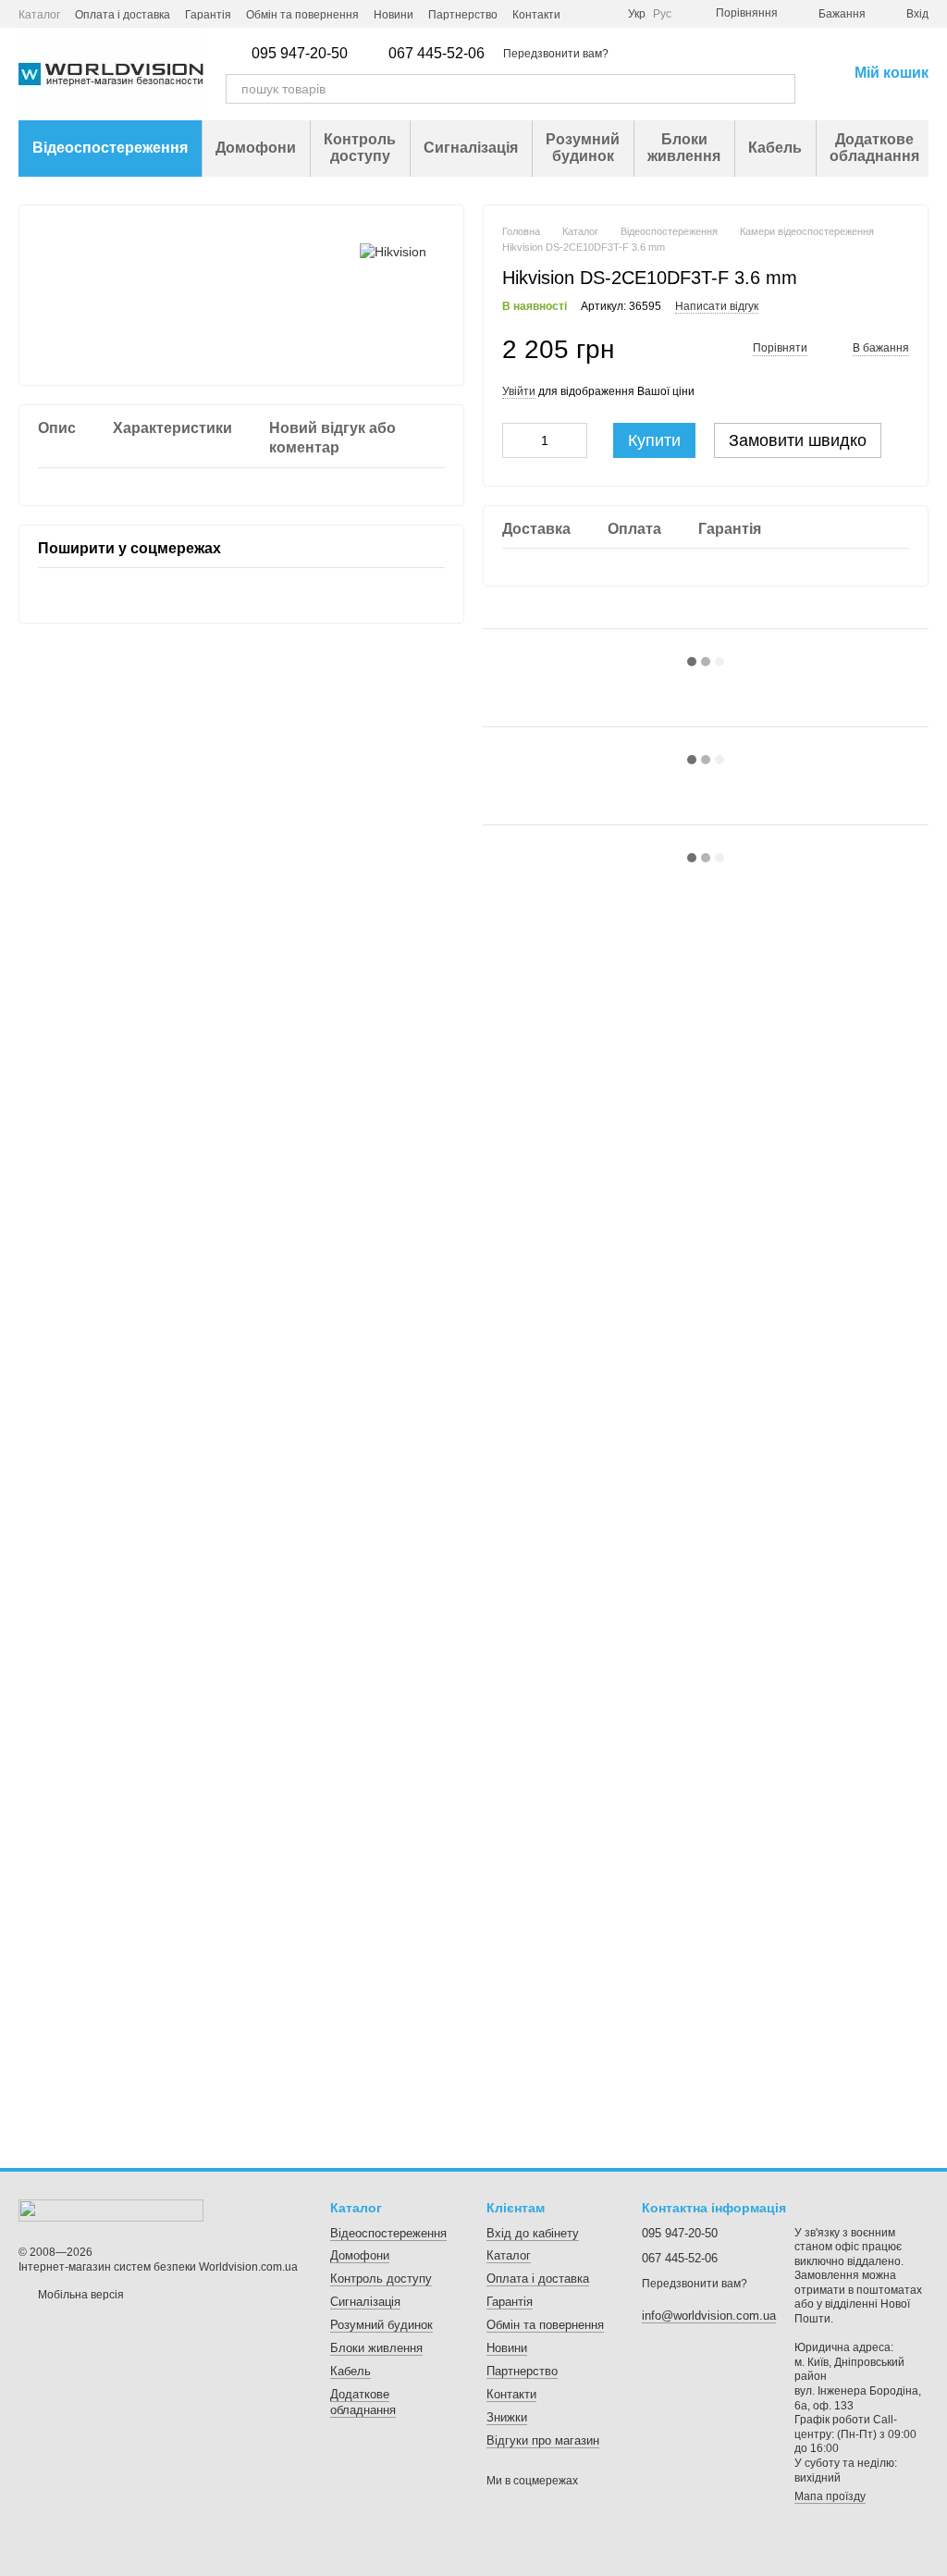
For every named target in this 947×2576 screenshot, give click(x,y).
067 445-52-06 (437, 54)
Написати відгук (717, 306)
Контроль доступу (360, 148)
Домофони (256, 148)
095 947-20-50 (300, 54)
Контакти (536, 15)
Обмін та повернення (302, 15)
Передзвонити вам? (556, 54)
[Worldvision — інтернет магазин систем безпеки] (111, 2210)
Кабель (775, 148)
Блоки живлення (684, 148)
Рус (662, 14)
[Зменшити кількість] (516, 440)
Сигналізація (471, 148)
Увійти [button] (519, 391)
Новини (394, 15)
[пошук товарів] (781, 89)
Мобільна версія (80, 2295)
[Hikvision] (393, 251)
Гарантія (208, 15)
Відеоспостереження (110, 148)
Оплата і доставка (123, 15)
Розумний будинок (583, 148)
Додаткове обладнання (874, 148)
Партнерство (463, 15)
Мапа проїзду (830, 2496)
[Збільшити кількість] (573, 440)
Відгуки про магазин (543, 2440)
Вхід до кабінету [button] (533, 2233)
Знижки (507, 2417)
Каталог (39, 15)
